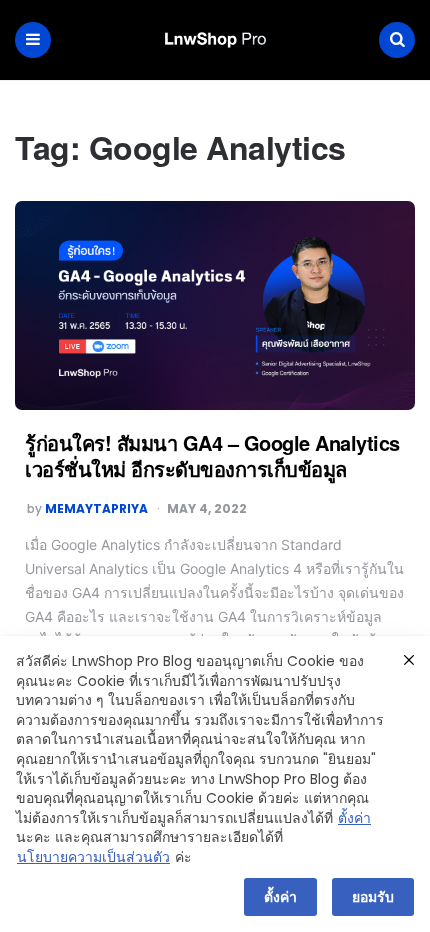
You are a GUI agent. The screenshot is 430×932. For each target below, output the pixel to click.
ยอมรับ (373, 897)
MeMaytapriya (96, 509)
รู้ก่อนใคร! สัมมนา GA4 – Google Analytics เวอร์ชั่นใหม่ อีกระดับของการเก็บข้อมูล (212, 455)
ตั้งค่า (354, 818)
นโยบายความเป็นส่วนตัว (93, 857)
